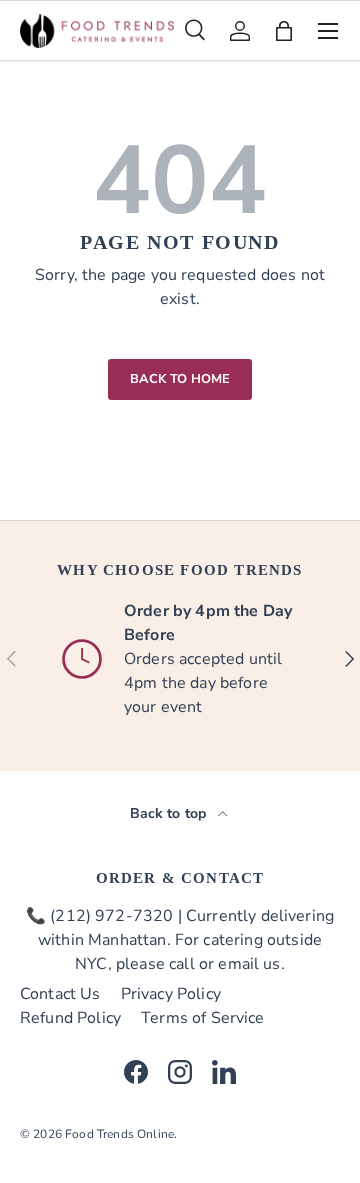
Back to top (170, 813)
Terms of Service (203, 1018)
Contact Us (60, 994)
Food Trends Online (119, 1134)
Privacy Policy (171, 994)
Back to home (180, 379)
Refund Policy (70, 1018)
